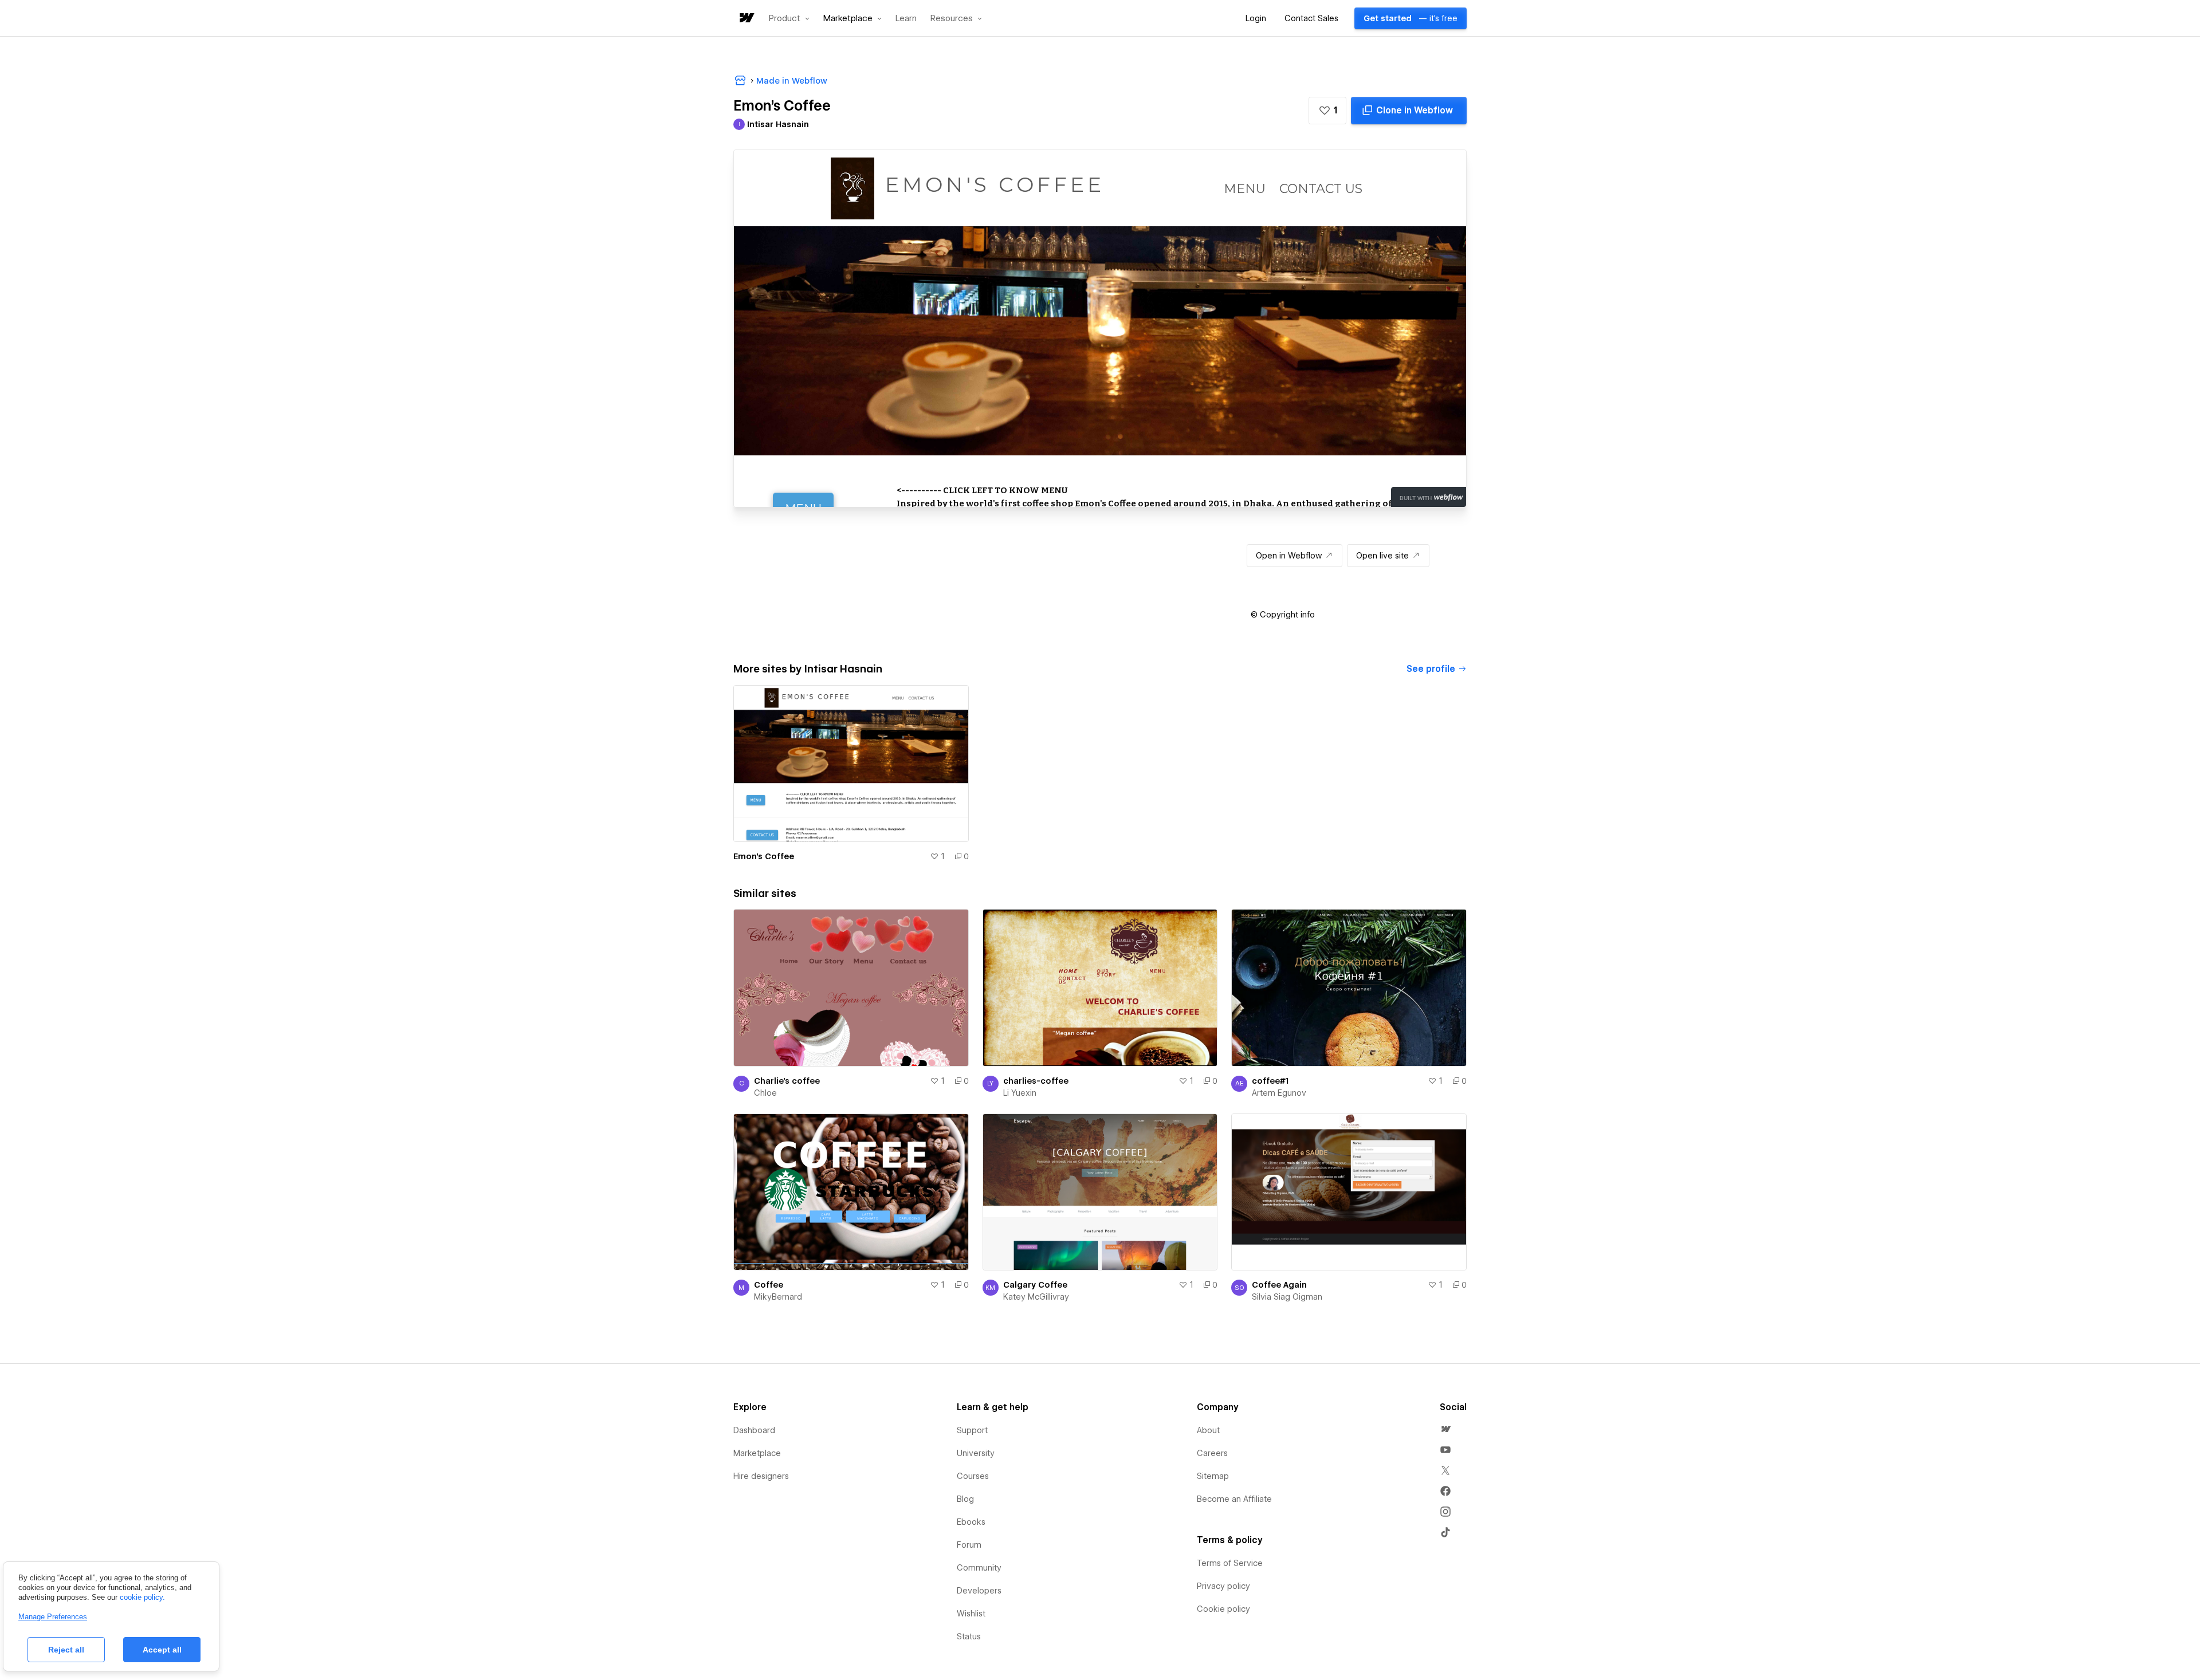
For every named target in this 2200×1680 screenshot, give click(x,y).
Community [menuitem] (979, 1568)
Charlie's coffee (787, 1081)
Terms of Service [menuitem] (1230, 1563)
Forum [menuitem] (969, 1545)
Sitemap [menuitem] (1213, 1476)
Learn (906, 19)
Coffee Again (1279, 1285)
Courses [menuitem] (973, 1476)
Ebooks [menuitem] (971, 1522)
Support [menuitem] (972, 1430)
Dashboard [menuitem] (754, 1430)
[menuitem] (1445, 1429)
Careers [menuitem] (1212, 1453)
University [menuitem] (976, 1453)
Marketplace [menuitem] (757, 1453)
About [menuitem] (1208, 1430)
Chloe (765, 1093)
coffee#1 (1270, 1081)
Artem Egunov (1279, 1093)
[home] (746, 19)
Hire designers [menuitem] (761, 1476)
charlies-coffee (1036, 1081)
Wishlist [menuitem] (971, 1614)
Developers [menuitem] (979, 1591)
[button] (789, 18)
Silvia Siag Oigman (1287, 1297)
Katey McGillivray (1036, 1297)
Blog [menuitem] (965, 1499)
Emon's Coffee (764, 856)
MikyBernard (778, 1297)
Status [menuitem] (969, 1636)
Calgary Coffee (1035, 1285)
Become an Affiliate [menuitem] (1234, 1499)
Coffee (769, 1285)
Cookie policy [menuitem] (1223, 1609)
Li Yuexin (1020, 1093)
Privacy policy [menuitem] (1223, 1586)
